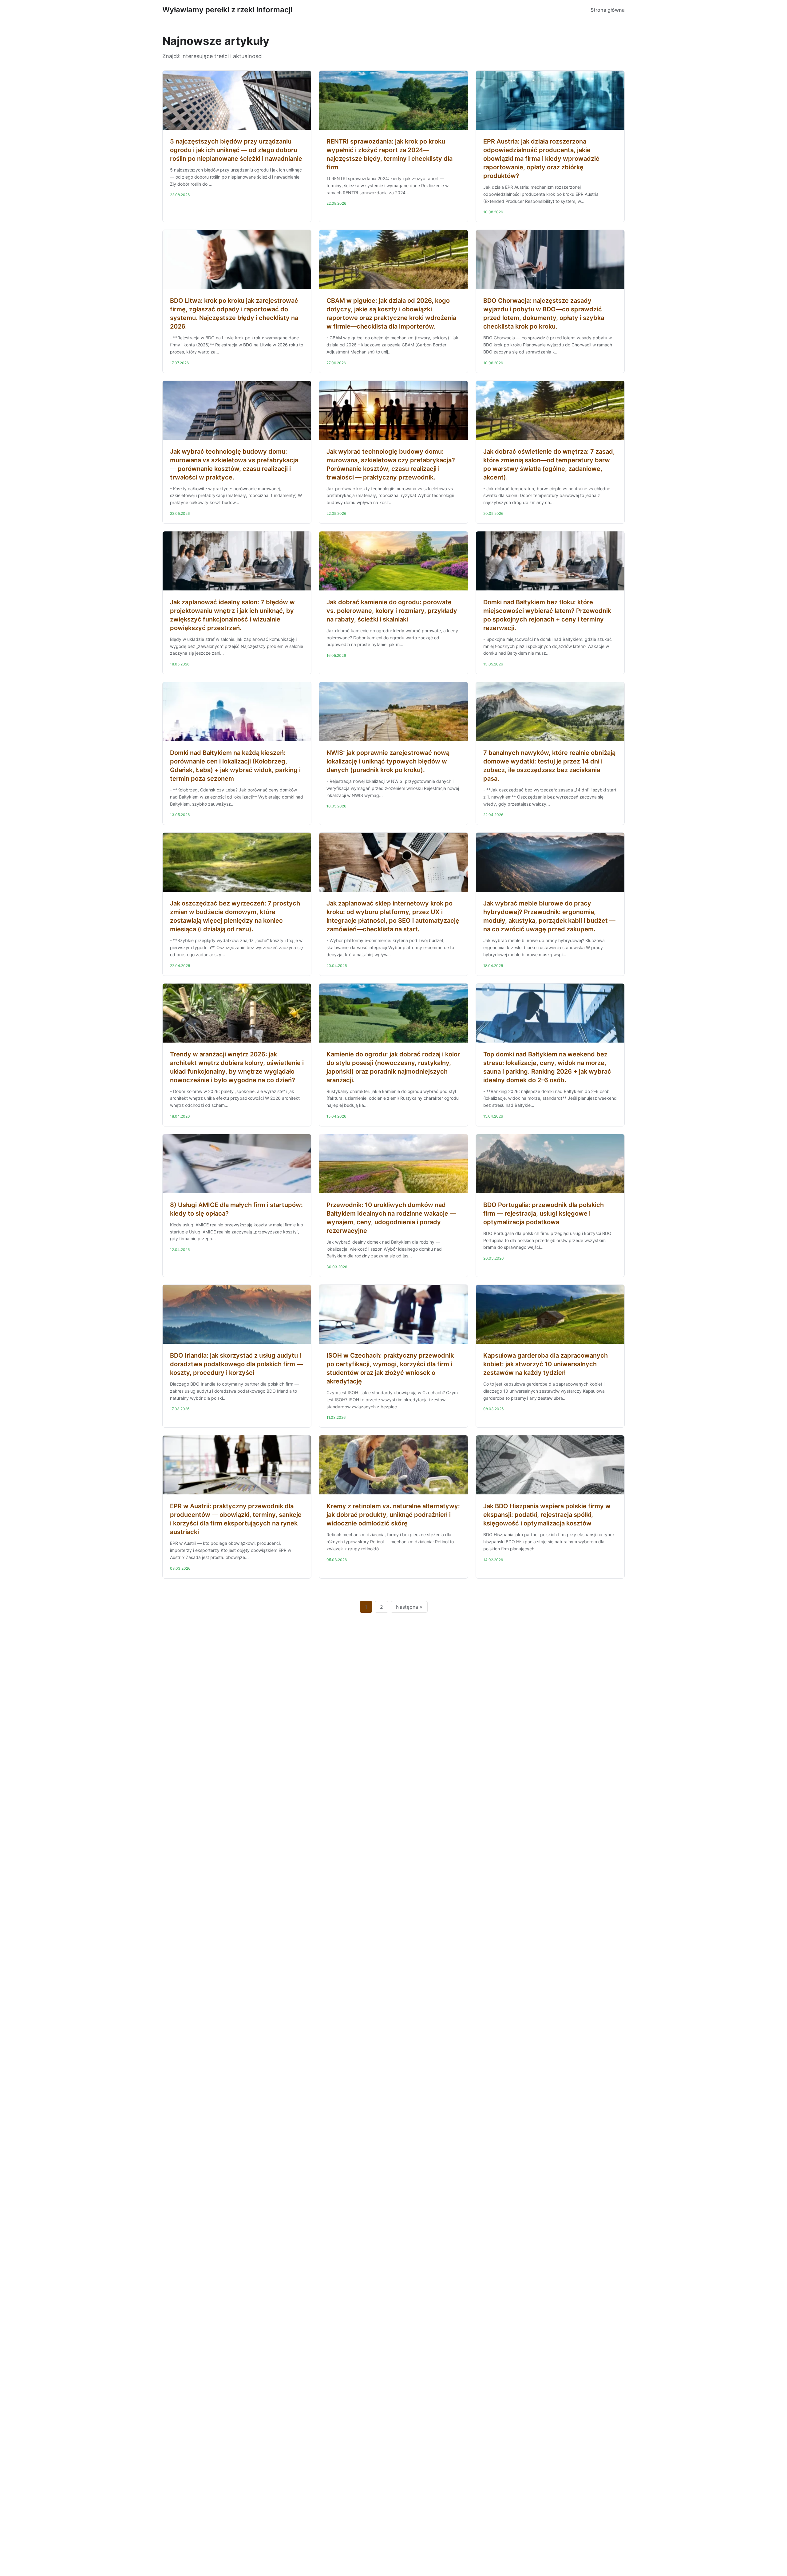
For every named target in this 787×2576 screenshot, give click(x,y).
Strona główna (608, 10)
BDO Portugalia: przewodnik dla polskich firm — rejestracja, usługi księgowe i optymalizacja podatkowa (544, 1213)
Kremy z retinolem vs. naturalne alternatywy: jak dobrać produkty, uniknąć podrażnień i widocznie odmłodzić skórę (393, 1515)
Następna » (409, 1607)
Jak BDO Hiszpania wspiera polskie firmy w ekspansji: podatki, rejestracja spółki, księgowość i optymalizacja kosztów (547, 1515)
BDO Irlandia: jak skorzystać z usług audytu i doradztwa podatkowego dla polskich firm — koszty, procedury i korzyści (236, 1364)
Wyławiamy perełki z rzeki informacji (227, 10)
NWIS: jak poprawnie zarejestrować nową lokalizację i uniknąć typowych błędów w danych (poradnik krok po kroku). (388, 761)
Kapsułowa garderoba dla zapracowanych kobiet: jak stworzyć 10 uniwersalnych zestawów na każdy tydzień (546, 1364)
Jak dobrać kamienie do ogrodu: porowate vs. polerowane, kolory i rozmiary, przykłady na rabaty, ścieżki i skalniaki (392, 611)
